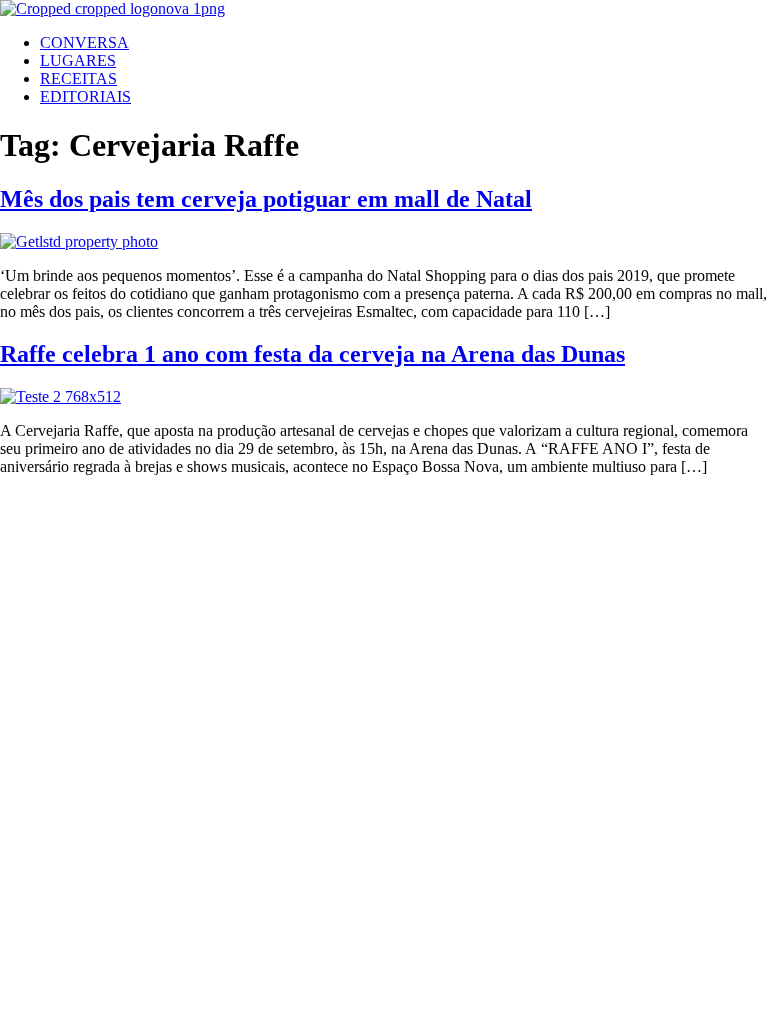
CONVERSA (84, 42)
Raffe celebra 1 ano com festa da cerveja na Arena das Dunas (312, 354)
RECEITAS (78, 78)
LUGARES (78, 60)
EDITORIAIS (85, 96)
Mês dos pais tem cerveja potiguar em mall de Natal (266, 199)
